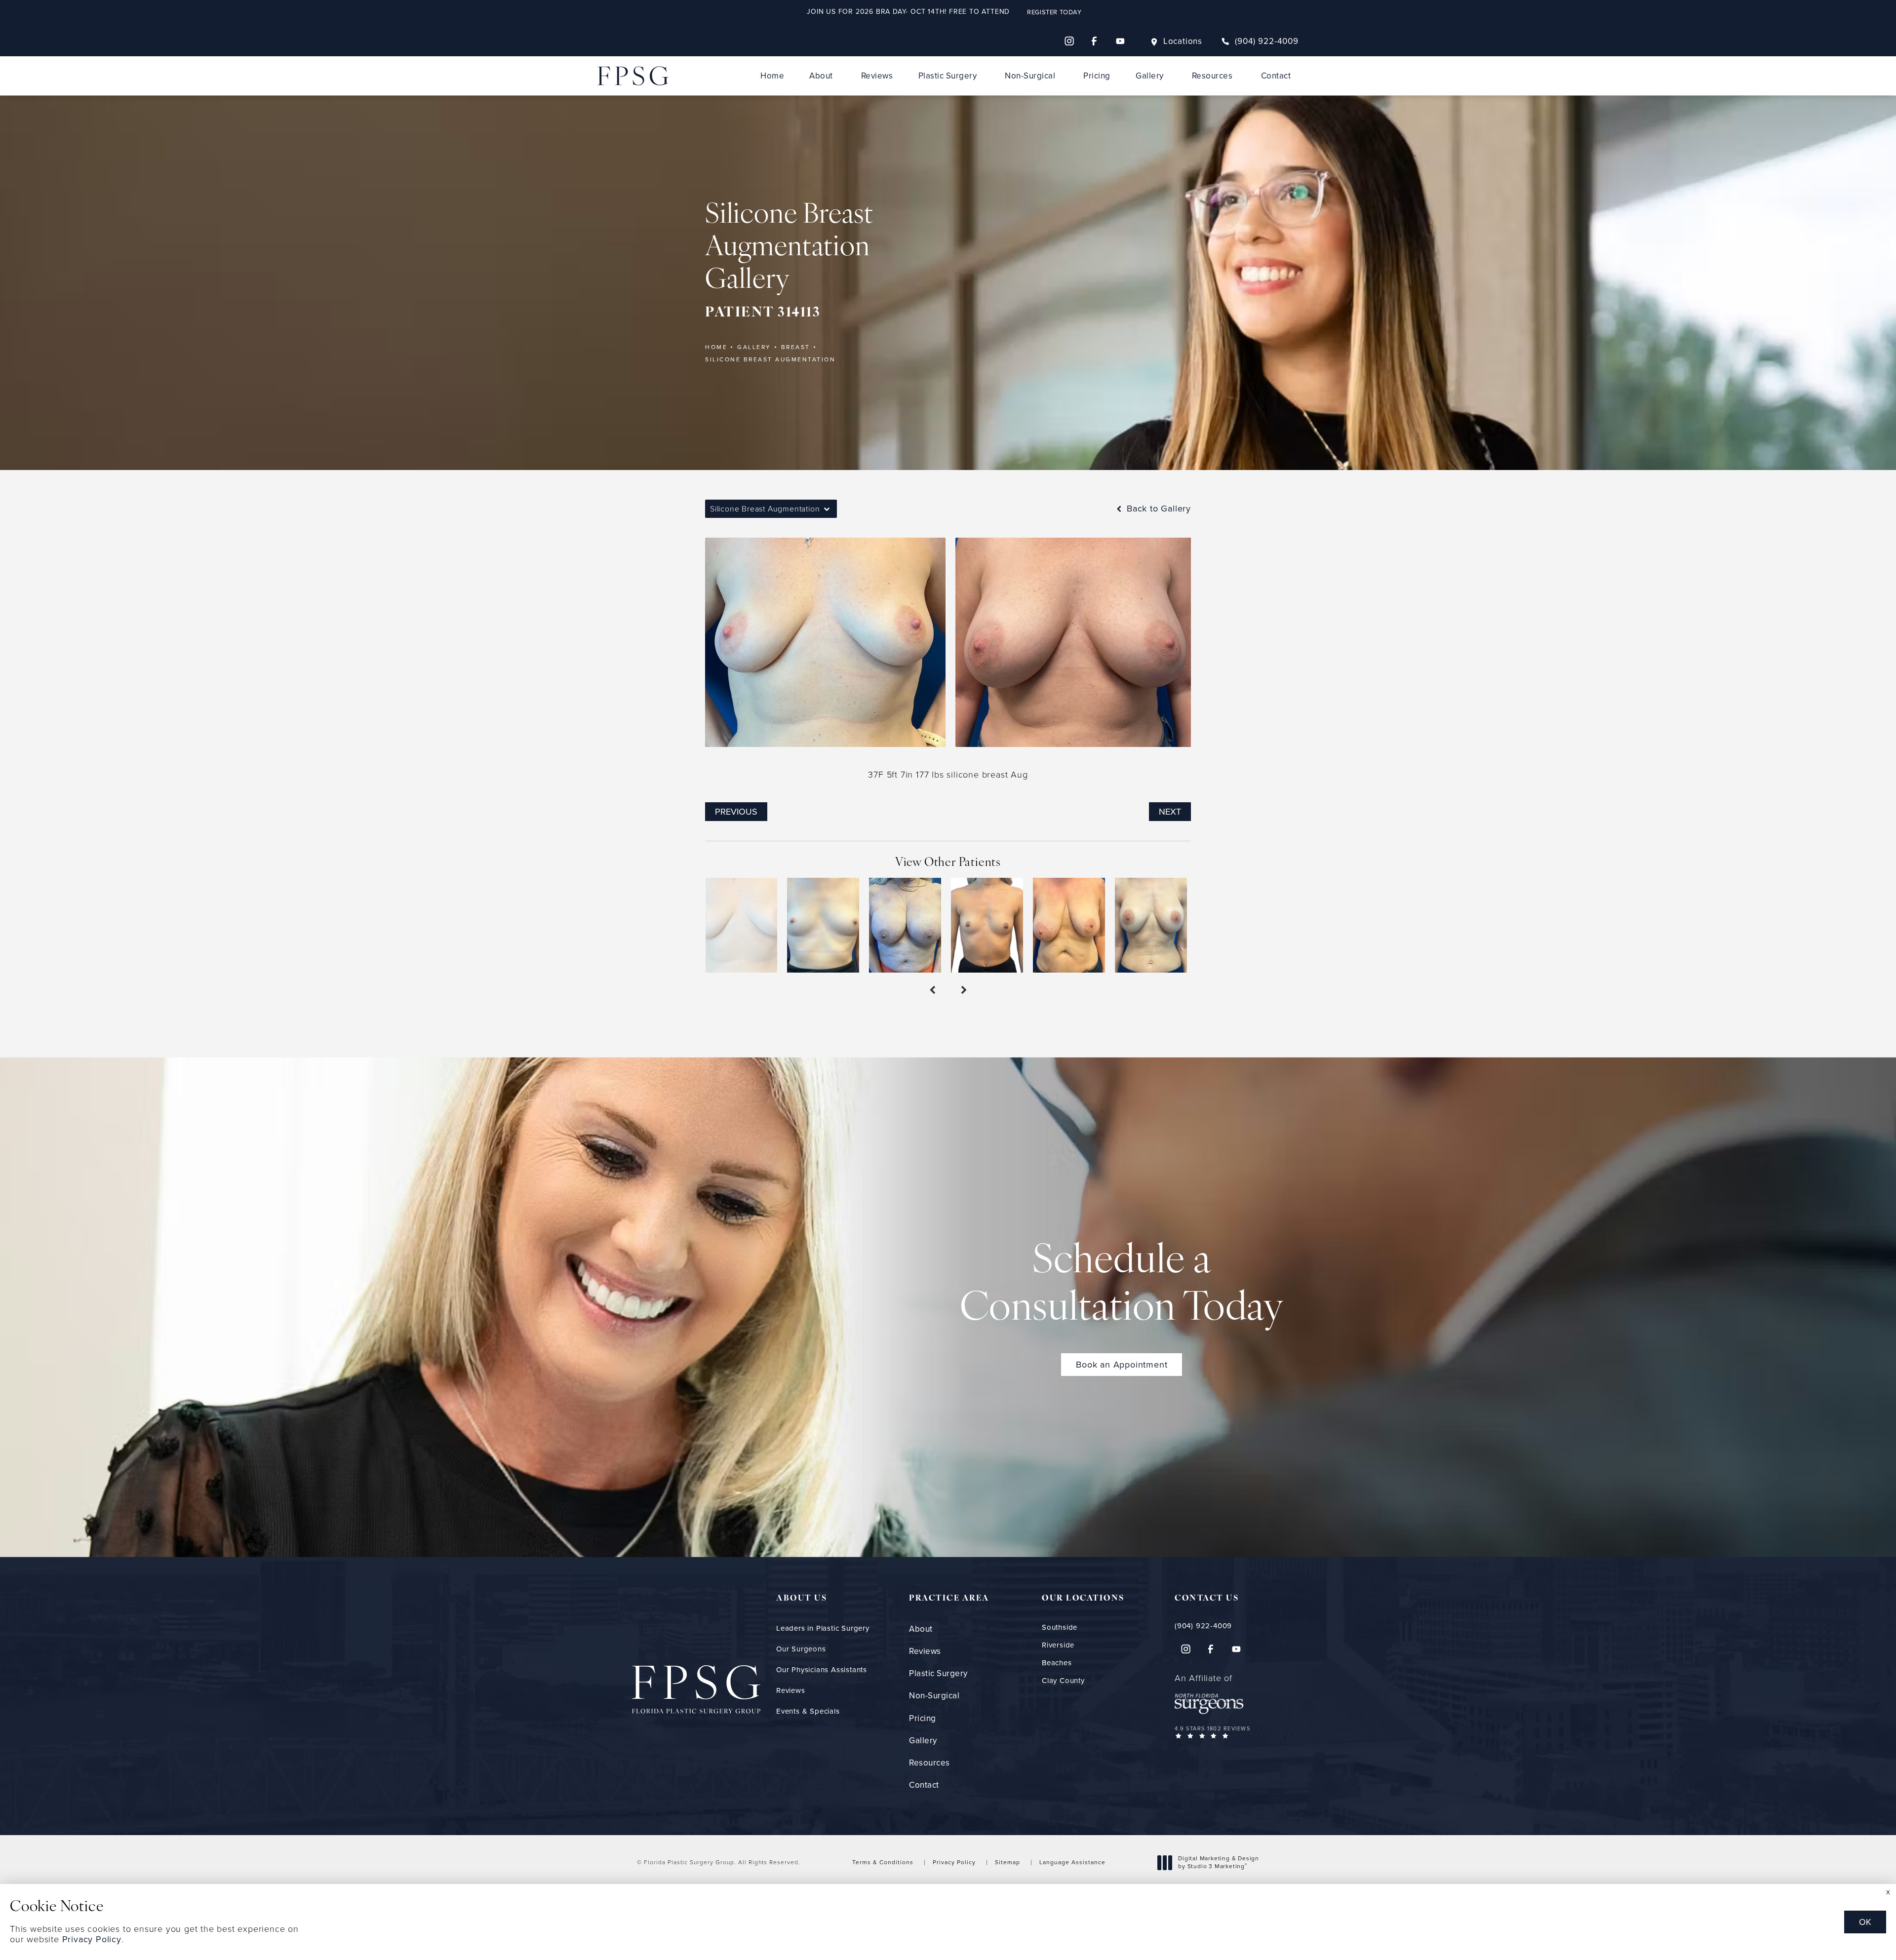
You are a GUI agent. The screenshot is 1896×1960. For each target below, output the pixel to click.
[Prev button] (932, 990)
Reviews (877, 76)
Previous (736, 812)
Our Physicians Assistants (822, 1670)
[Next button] (964, 990)
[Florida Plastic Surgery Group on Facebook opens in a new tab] (1095, 41)
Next (1170, 812)
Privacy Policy (954, 1862)
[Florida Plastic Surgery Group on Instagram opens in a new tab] (1069, 41)
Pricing (1097, 76)
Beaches (1057, 1663)
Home (772, 76)
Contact (1276, 76)
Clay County (1063, 1681)
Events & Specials (808, 1711)
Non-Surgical (1030, 76)
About (821, 76)
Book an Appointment (1122, 1365)
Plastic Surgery (948, 76)
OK (1865, 1922)
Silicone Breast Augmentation (770, 359)
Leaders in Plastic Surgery (823, 1628)
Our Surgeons (801, 1649)
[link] (1260, 41)
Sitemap (1007, 1862)
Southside (1060, 1627)
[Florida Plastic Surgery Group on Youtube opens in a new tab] (1120, 41)
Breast (796, 347)
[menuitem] (1069, 41)
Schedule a (1122, 1286)
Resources (1212, 76)
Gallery (1150, 76)
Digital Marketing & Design (1218, 1862)
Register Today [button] (1054, 12)
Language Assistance (1072, 1862)
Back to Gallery (1157, 509)
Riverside (1058, 1645)
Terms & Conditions (883, 1862)
